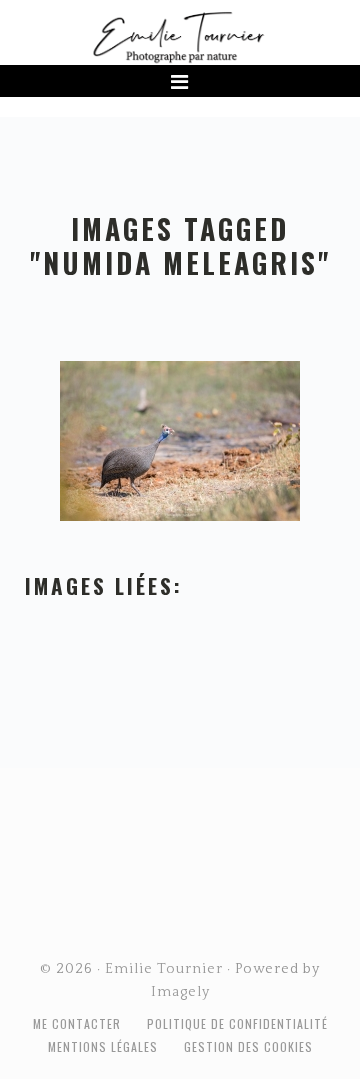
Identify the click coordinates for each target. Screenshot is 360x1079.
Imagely (180, 992)
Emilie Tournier (180, 36)
